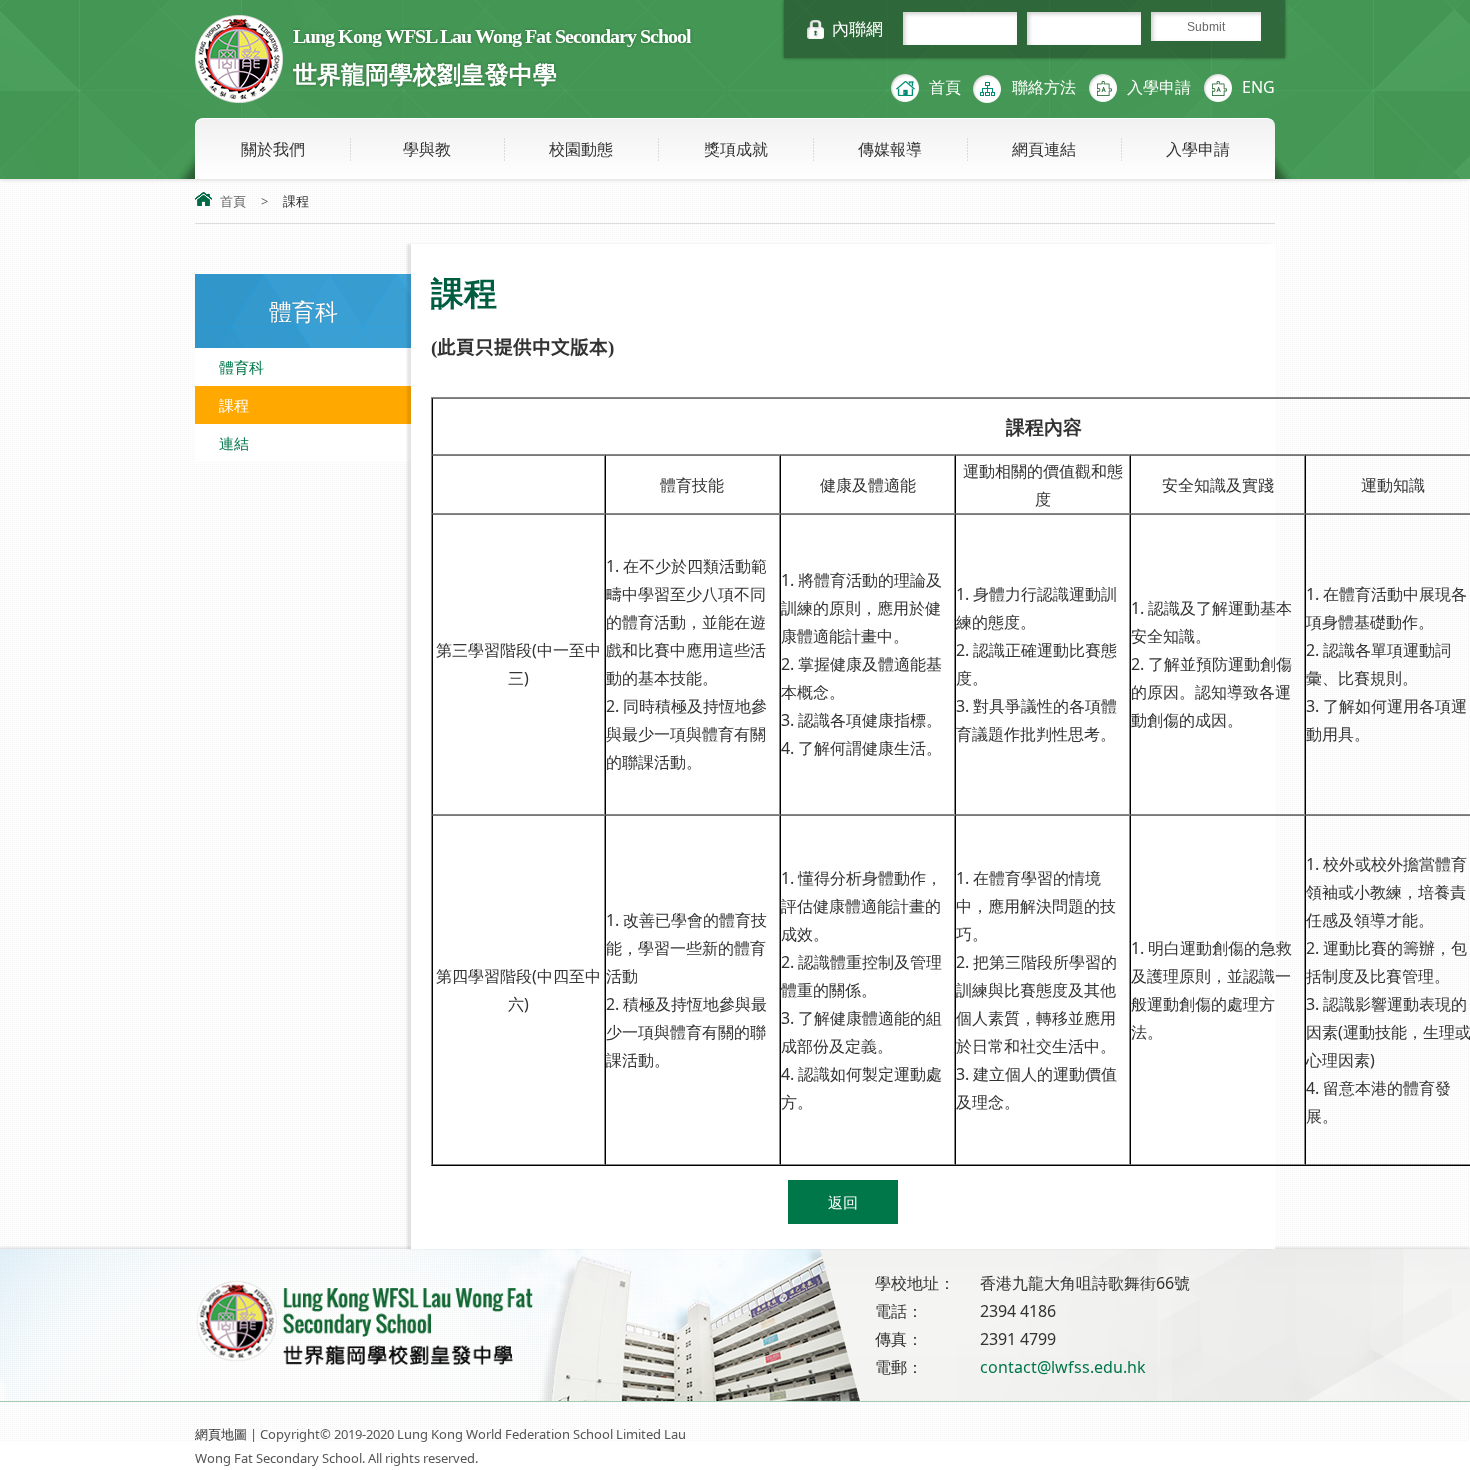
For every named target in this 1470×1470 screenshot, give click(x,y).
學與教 (427, 149)
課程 (234, 405)
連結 (234, 443)
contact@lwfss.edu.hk (1063, 1367)
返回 (843, 1202)
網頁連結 (1044, 149)
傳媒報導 (890, 149)
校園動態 (581, 149)
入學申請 (1159, 87)
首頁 (945, 87)
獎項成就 (736, 149)
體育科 (241, 367)
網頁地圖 (221, 1434)
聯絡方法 (1044, 87)
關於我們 (273, 149)
